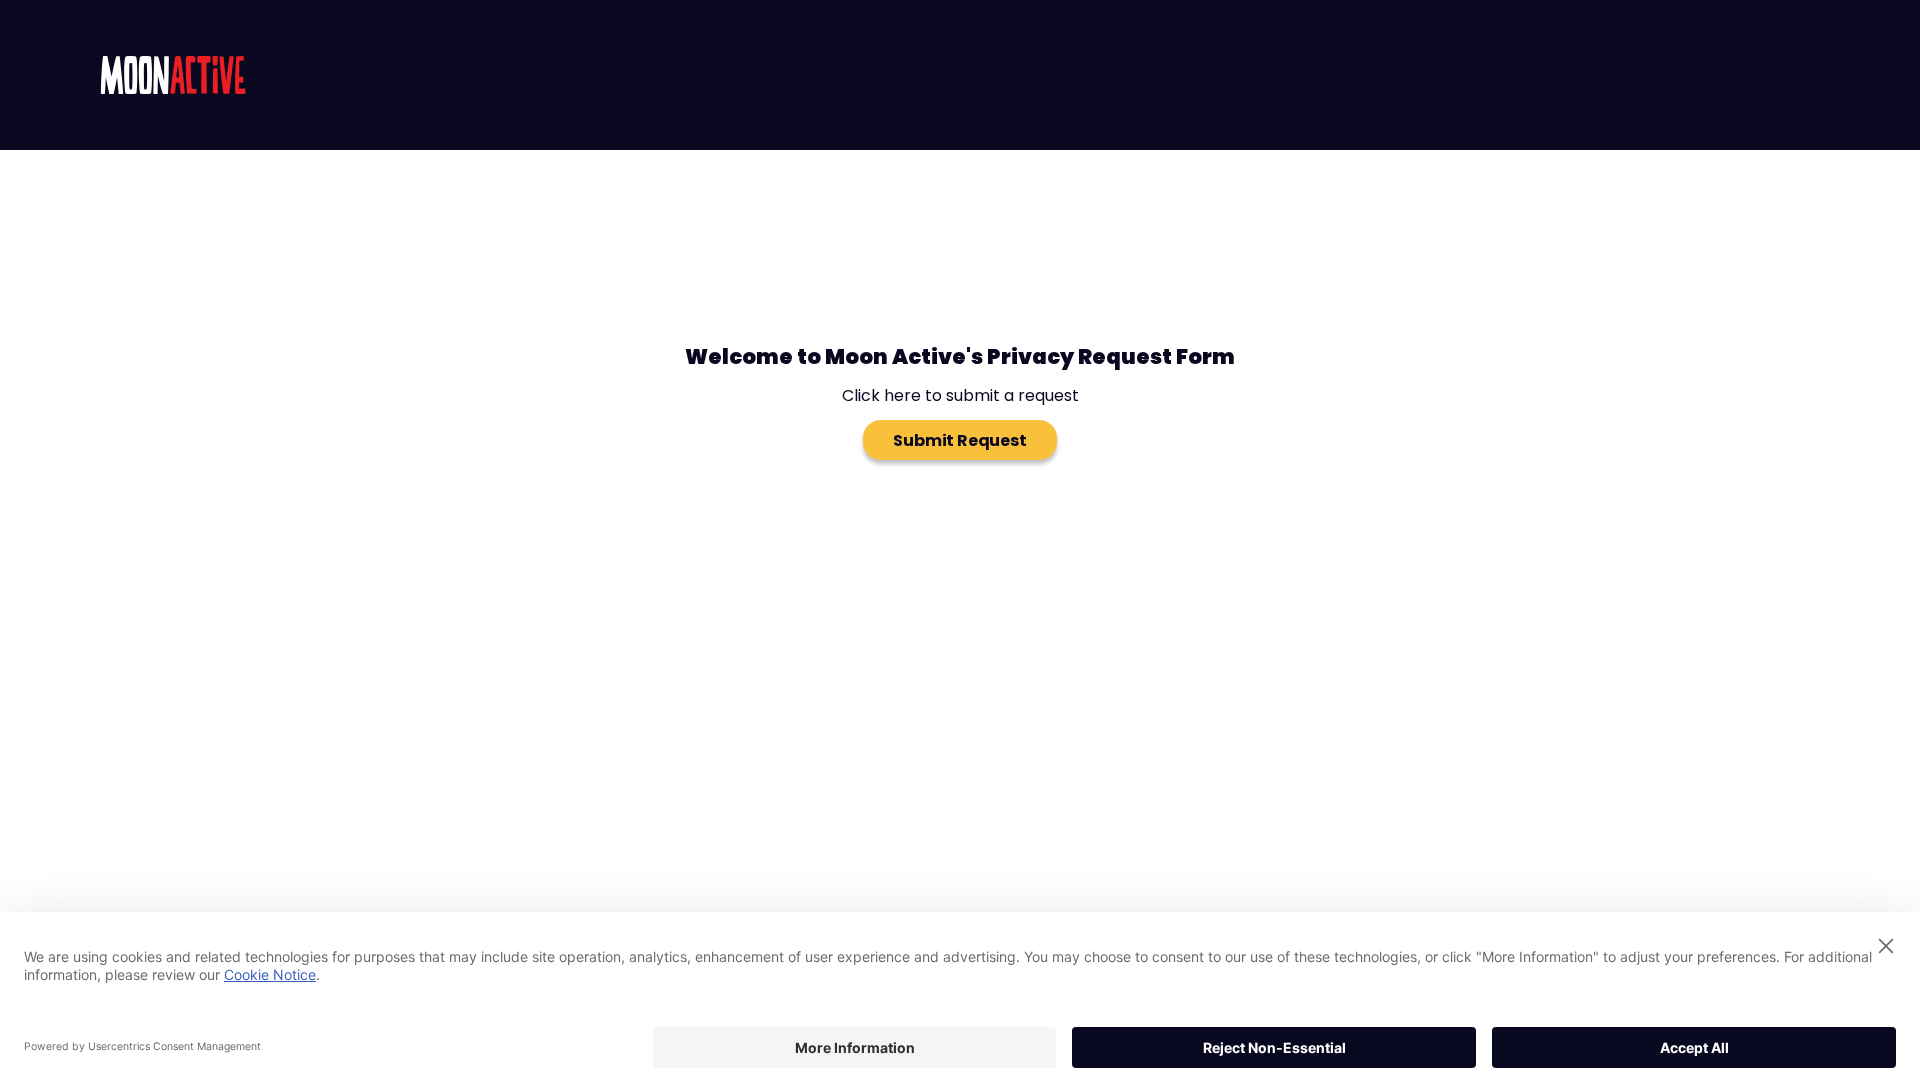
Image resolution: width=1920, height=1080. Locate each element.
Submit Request (959, 440)
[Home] (173, 75)
